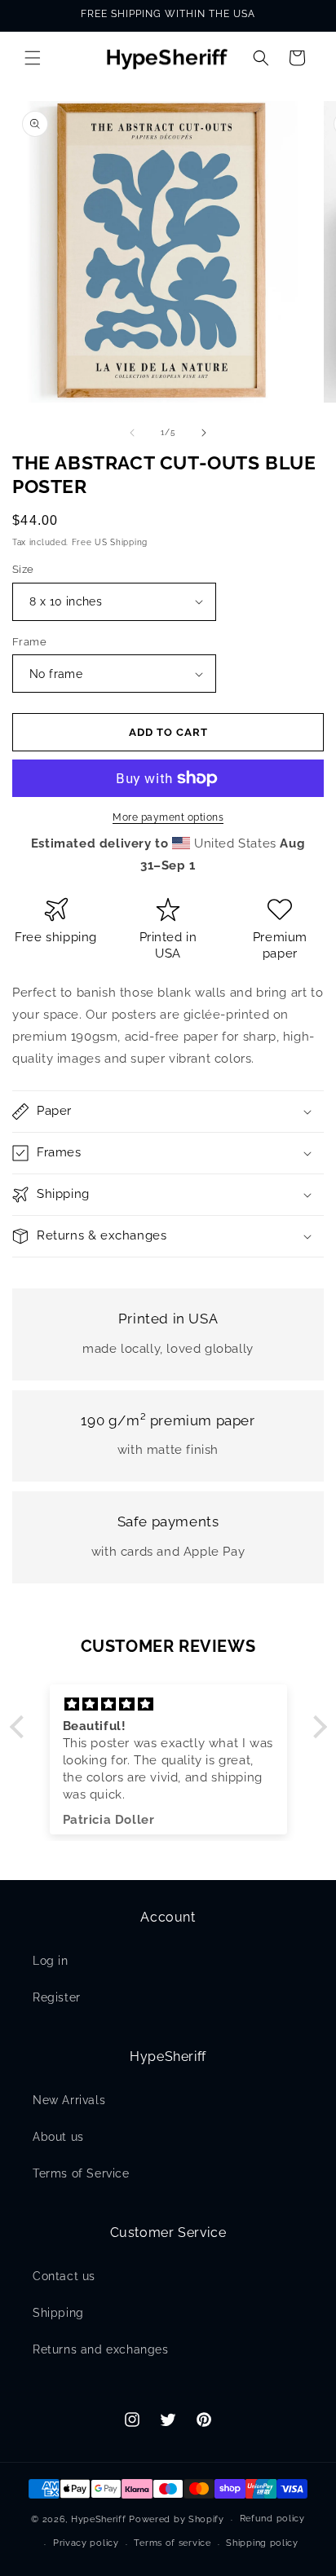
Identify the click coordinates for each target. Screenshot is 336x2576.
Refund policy (272, 2519)
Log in (51, 1961)
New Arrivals (69, 2100)
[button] (33, 58)
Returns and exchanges (101, 2349)
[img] (168, 1704)
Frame (29, 642)
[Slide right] (204, 433)
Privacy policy (86, 2543)
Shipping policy (262, 2543)
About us (58, 2137)
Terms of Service (81, 2173)
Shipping (58, 2313)
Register (57, 1997)
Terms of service (172, 2543)
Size (23, 569)
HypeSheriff (99, 2519)
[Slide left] (132, 433)
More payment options (168, 817)
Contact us (64, 2276)
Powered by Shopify (177, 2519)
